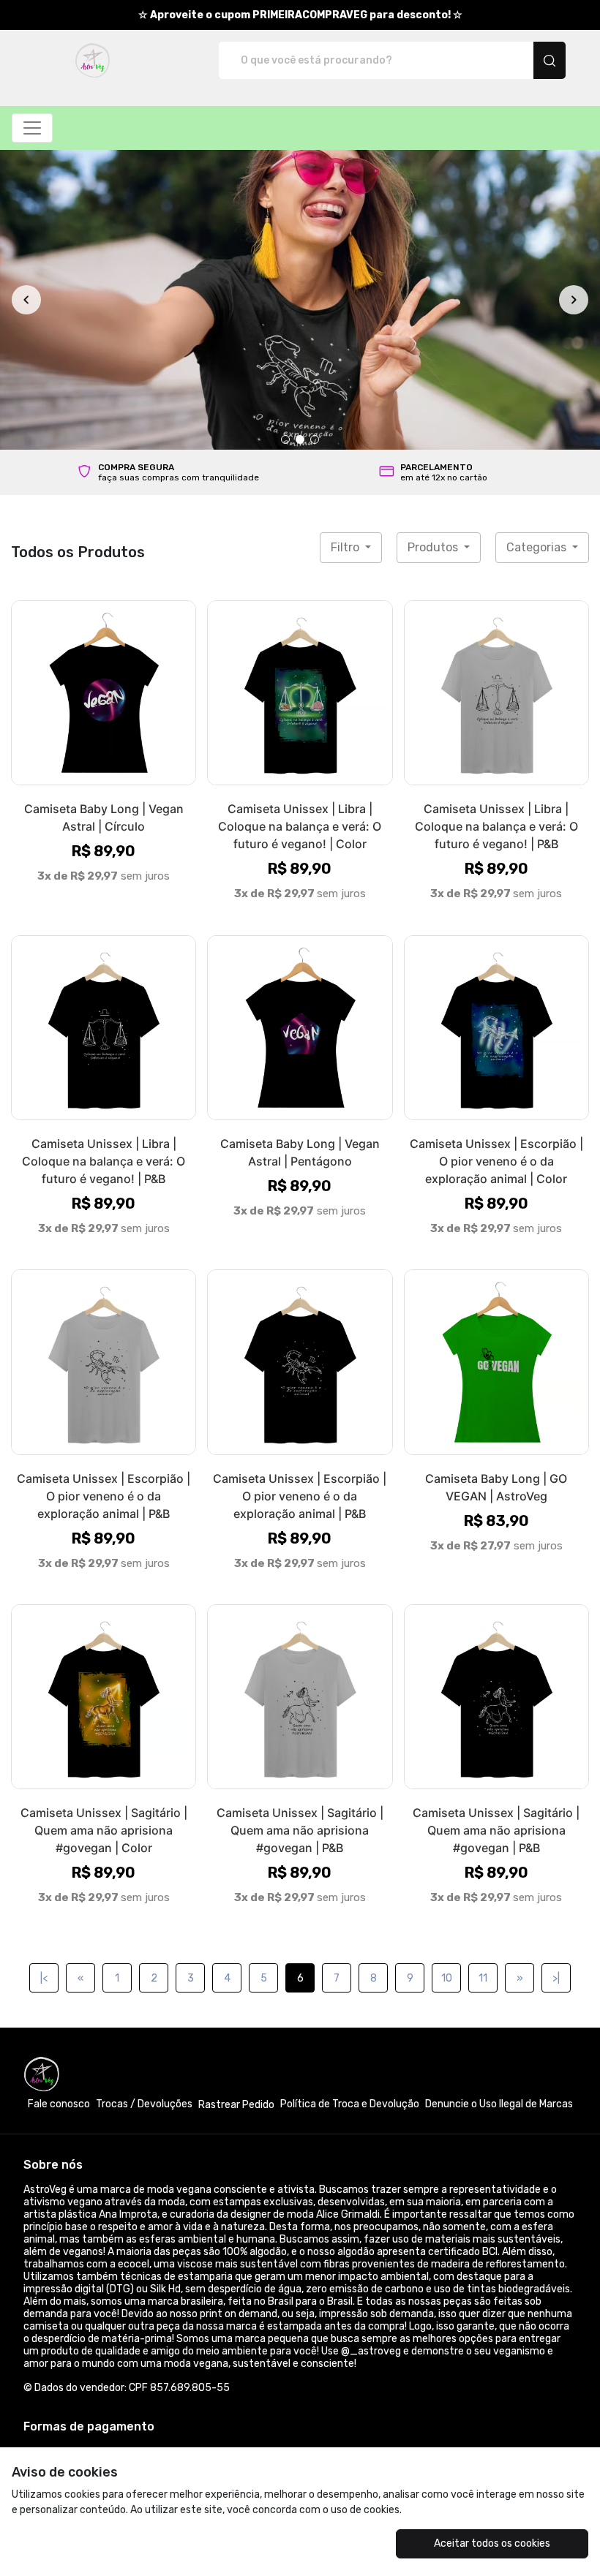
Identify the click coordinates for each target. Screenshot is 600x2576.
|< (44, 1694)
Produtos (434, 263)
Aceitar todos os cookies (492, 2543)
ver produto (104, 408)
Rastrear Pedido (236, 1820)
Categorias (538, 263)
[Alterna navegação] (32, 128)
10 (447, 1694)
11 (483, 1694)
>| (556, 1694)
